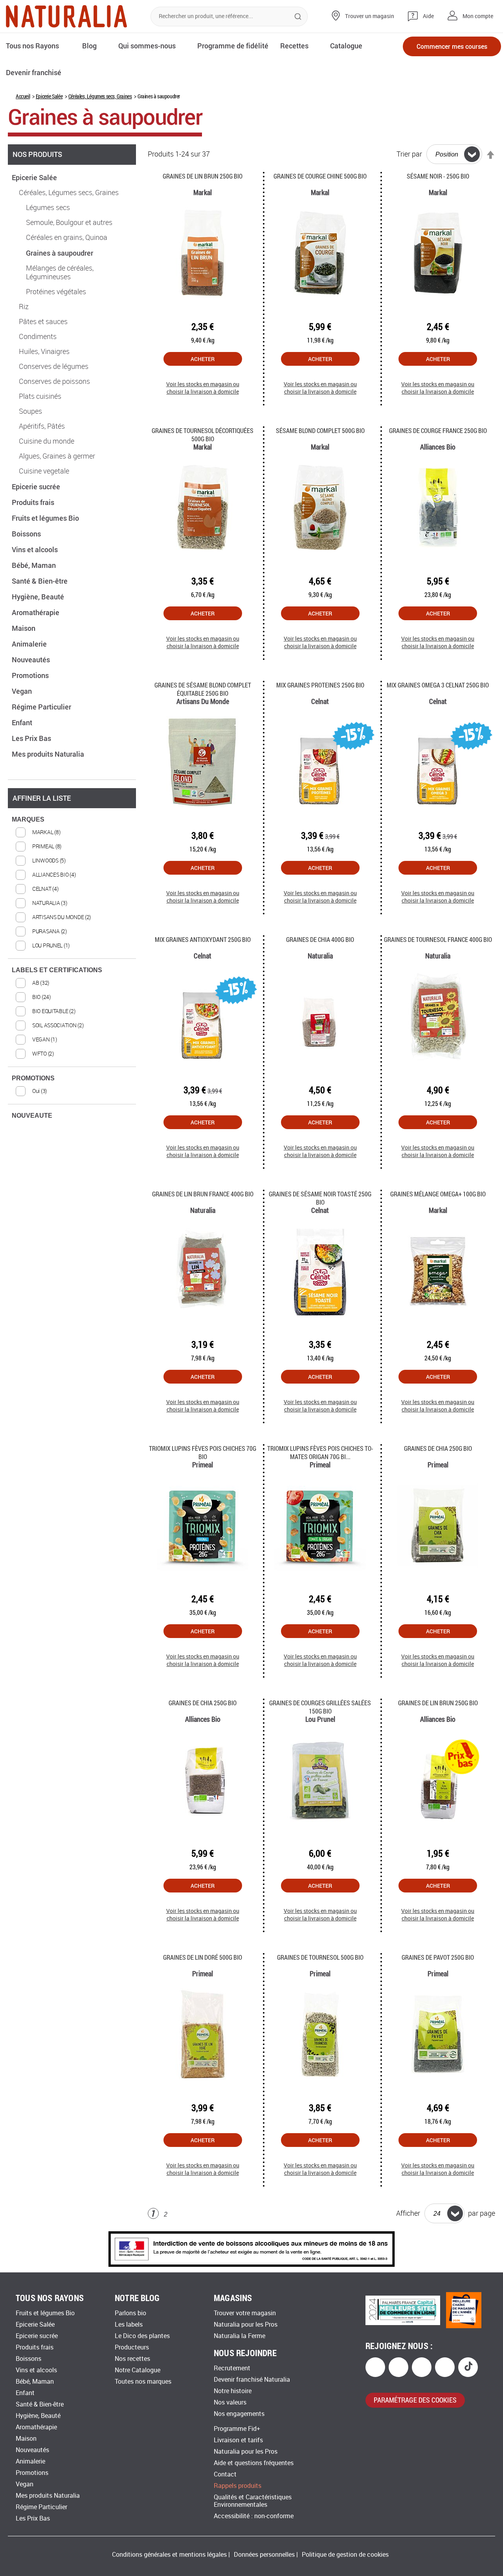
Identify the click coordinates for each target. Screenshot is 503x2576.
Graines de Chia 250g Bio (203, 1703)
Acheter (203, 359)
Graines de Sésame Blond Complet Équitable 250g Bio (203, 689)
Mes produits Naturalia (49, 754)
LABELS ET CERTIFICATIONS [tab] (57, 970)
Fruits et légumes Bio (46, 518)
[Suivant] (179, 2214)
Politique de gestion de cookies (345, 2555)
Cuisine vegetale (44, 471)
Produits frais (34, 502)
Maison (24, 628)
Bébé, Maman (35, 565)
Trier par (409, 154)
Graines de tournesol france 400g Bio (438, 939)
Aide (428, 16)
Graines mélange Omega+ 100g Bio (438, 1194)
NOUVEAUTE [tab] (32, 1116)
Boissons (27, 534)
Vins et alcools (36, 549)
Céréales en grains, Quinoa (67, 238)
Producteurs (132, 2347)
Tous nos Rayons (32, 46)
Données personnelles (264, 2555)
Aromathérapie (36, 612)
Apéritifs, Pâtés (42, 426)
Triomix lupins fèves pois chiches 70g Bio (203, 1452)
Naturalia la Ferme (240, 2336)
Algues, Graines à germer (57, 456)
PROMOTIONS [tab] (33, 1078)
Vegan (23, 691)
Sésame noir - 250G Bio (438, 176)
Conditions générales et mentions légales (169, 2555)
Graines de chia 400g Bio (320, 939)
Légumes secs (48, 208)
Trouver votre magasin (245, 2313)
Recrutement (232, 2368)
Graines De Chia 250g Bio (438, 1448)
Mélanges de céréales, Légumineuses (60, 273)
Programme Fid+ (237, 2429)
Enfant (23, 722)
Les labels (129, 2324)
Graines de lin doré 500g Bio (203, 1957)
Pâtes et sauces (43, 322)
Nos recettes (132, 2359)
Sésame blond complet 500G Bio (320, 430)
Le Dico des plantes (142, 2336)
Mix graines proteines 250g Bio (320, 685)
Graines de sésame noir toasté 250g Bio (320, 1198)
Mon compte (478, 16)
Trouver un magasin (370, 16)
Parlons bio (130, 2313)
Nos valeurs (230, 2402)
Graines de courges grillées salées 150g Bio (320, 1707)
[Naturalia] (66, 16)
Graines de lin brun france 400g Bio (203, 1194)
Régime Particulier (42, 707)
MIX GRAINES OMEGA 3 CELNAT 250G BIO (438, 685)
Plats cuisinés (40, 396)
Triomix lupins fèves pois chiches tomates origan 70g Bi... (320, 1452)
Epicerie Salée (49, 96)
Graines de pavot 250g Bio (438, 1957)
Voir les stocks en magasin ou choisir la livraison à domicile (203, 388)
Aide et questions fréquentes (254, 2463)
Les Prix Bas (32, 738)
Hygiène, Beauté (39, 597)
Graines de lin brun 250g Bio (203, 176)
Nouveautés (32, 660)
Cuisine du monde (47, 441)
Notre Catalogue (138, 2370)
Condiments (38, 337)
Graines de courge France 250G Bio (438, 430)
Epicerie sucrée (37, 486)
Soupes (30, 411)
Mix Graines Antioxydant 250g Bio (203, 939)
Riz (24, 307)
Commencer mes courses (452, 46)
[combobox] (229, 17)
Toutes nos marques (143, 2382)
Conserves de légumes (54, 367)
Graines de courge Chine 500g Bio (320, 176)
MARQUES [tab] (28, 819)
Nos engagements (239, 2414)
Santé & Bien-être (40, 581)
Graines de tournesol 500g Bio (320, 1957)
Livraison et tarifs (238, 2440)
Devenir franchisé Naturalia (252, 2380)
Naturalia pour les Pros (246, 2324)
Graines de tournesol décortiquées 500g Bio (203, 435)
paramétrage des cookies (415, 2400)
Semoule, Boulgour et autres (69, 223)
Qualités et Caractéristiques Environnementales (253, 2501)
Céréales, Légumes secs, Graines (100, 96)
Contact (225, 2474)
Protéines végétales (56, 292)
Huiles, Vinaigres (44, 352)
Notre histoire (233, 2391)
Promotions (31, 675)
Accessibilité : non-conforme (254, 2516)
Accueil (23, 96)
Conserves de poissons (54, 381)
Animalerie (30, 644)
